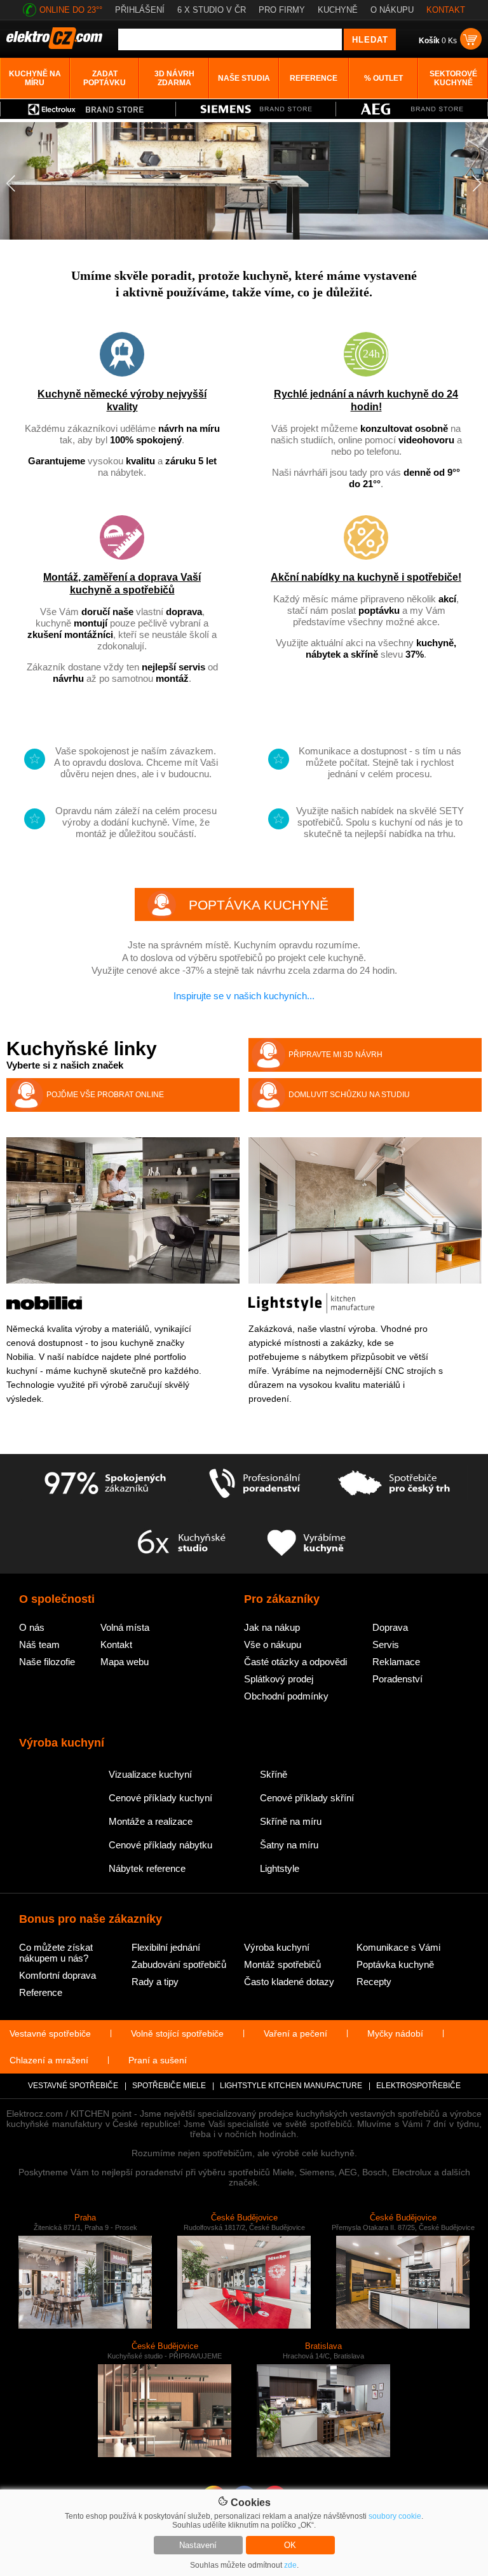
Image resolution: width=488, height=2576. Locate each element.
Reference (314, 78)
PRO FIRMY (282, 10)
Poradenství (397, 1679)
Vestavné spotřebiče (50, 2033)
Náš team (39, 1645)
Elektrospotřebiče (418, 2086)
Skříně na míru (291, 1821)
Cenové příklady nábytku (160, 1845)
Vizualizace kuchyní (150, 1774)
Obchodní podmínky (286, 1696)
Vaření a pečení (295, 2033)
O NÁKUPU (392, 10)
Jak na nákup (272, 1627)
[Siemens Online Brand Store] (256, 109)
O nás (32, 1627)
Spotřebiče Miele (169, 2086)
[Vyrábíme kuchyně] (307, 1544)
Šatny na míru (289, 1845)
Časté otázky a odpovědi (295, 1662)
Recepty (374, 1982)
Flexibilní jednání (166, 1947)
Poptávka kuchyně (395, 1964)
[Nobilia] (44, 1307)
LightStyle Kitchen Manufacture (291, 2086)
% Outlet (383, 78)
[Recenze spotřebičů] (105, 1484)
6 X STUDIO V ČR (212, 10)
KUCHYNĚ (338, 10)
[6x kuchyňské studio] (181, 1544)
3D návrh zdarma (174, 78)
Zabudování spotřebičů (179, 1964)
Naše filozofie (47, 1662)
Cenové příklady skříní (307, 1798)
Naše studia (244, 78)
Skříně (274, 1774)
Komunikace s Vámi (398, 1947)
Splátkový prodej (279, 1679)
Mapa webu (125, 1662)
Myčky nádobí (395, 2033)
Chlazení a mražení (49, 2060)
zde (290, 2565)
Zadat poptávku (105, 78)
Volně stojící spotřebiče (177, 2033)
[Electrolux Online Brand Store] (88, 109)
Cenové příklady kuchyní (160, 1798)
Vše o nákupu (273, 1645)
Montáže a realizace (151, 1821)
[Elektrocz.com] (54, 46)
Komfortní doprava (58, 1975)
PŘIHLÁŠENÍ (140, 10)
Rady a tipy (155, 1982)
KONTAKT (446, 10)
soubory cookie (395, 2516)
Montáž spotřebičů (282, 1964)
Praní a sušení (158, 2060)
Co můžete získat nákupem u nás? (56, 1953)
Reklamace (396, 1662)
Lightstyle (280, 1868)
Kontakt (116, 1645)
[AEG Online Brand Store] (412, 109)
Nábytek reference (147, 1868)
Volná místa (125, 1627)
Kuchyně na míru (35, 78)
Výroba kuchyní (277, 1947)
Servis (386, 1645)
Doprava (390, 1627)
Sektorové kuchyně (453, 78)
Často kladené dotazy (289, 1982)
